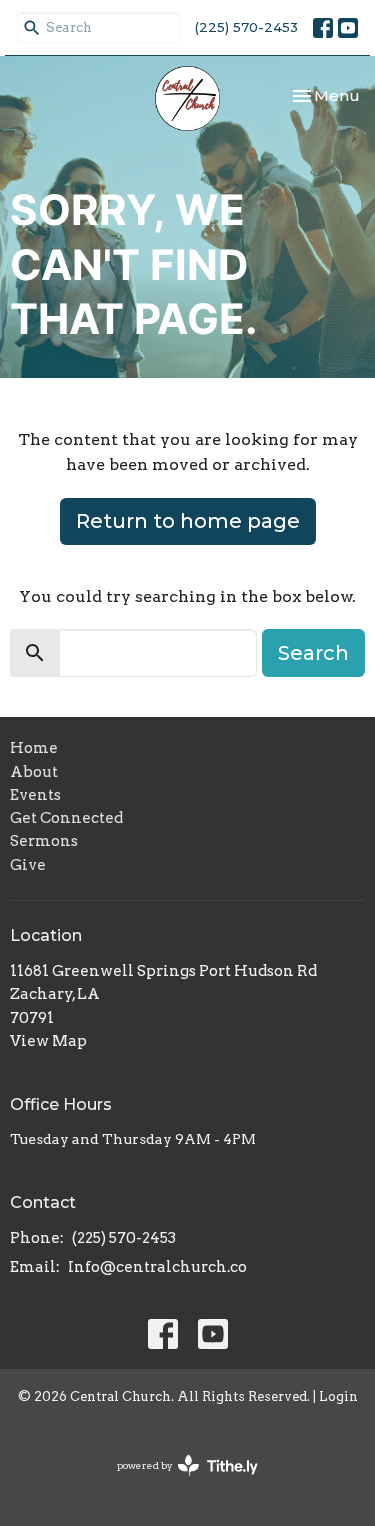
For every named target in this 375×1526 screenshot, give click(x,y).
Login (338, 1396)
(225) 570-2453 (246, 27)
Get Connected (66, 818)
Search (313, 653)
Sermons (44, 841)
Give (28, 865)
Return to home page (188, 521)
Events (35, 795)
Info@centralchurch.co (157, 1267)
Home (34, 748)
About (34, 772)
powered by (177, 1482)
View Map (48, 1041)
